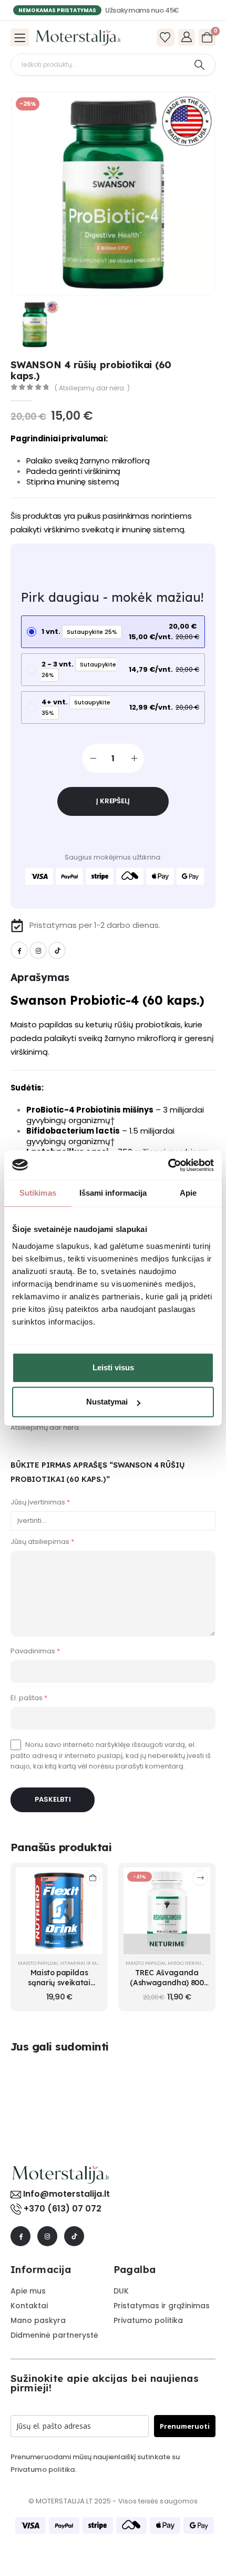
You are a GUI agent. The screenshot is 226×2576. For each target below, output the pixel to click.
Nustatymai (107, 1402)
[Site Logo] (78, 37)
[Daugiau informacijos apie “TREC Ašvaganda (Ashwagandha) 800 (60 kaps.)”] (200, 1872)
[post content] (59, 1905)
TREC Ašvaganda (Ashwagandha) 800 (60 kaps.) (167, 1977)
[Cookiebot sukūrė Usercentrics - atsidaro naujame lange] (168, 1165)
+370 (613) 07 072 (63, 2203)
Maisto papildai (38, 1957)
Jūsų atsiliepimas (42, 1536)
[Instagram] (38, 950)
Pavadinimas (35, 1645)
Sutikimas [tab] (38, 1193)
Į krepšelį (113, 801)
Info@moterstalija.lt (65, 2188)
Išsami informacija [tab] (113, 1193)
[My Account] (187, 37)
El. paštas (29, 1691)
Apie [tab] (188, 1193)
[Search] (199, 65)
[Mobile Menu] (20, 37)
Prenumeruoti (185, 2420)
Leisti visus (113, 1367)
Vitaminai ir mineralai (89, 1957)
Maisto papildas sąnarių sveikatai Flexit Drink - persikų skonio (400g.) (59, 1981)
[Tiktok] (57, 950)
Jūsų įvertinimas (40, 1502)
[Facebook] (19, 950)
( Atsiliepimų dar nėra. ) (92, 388)
